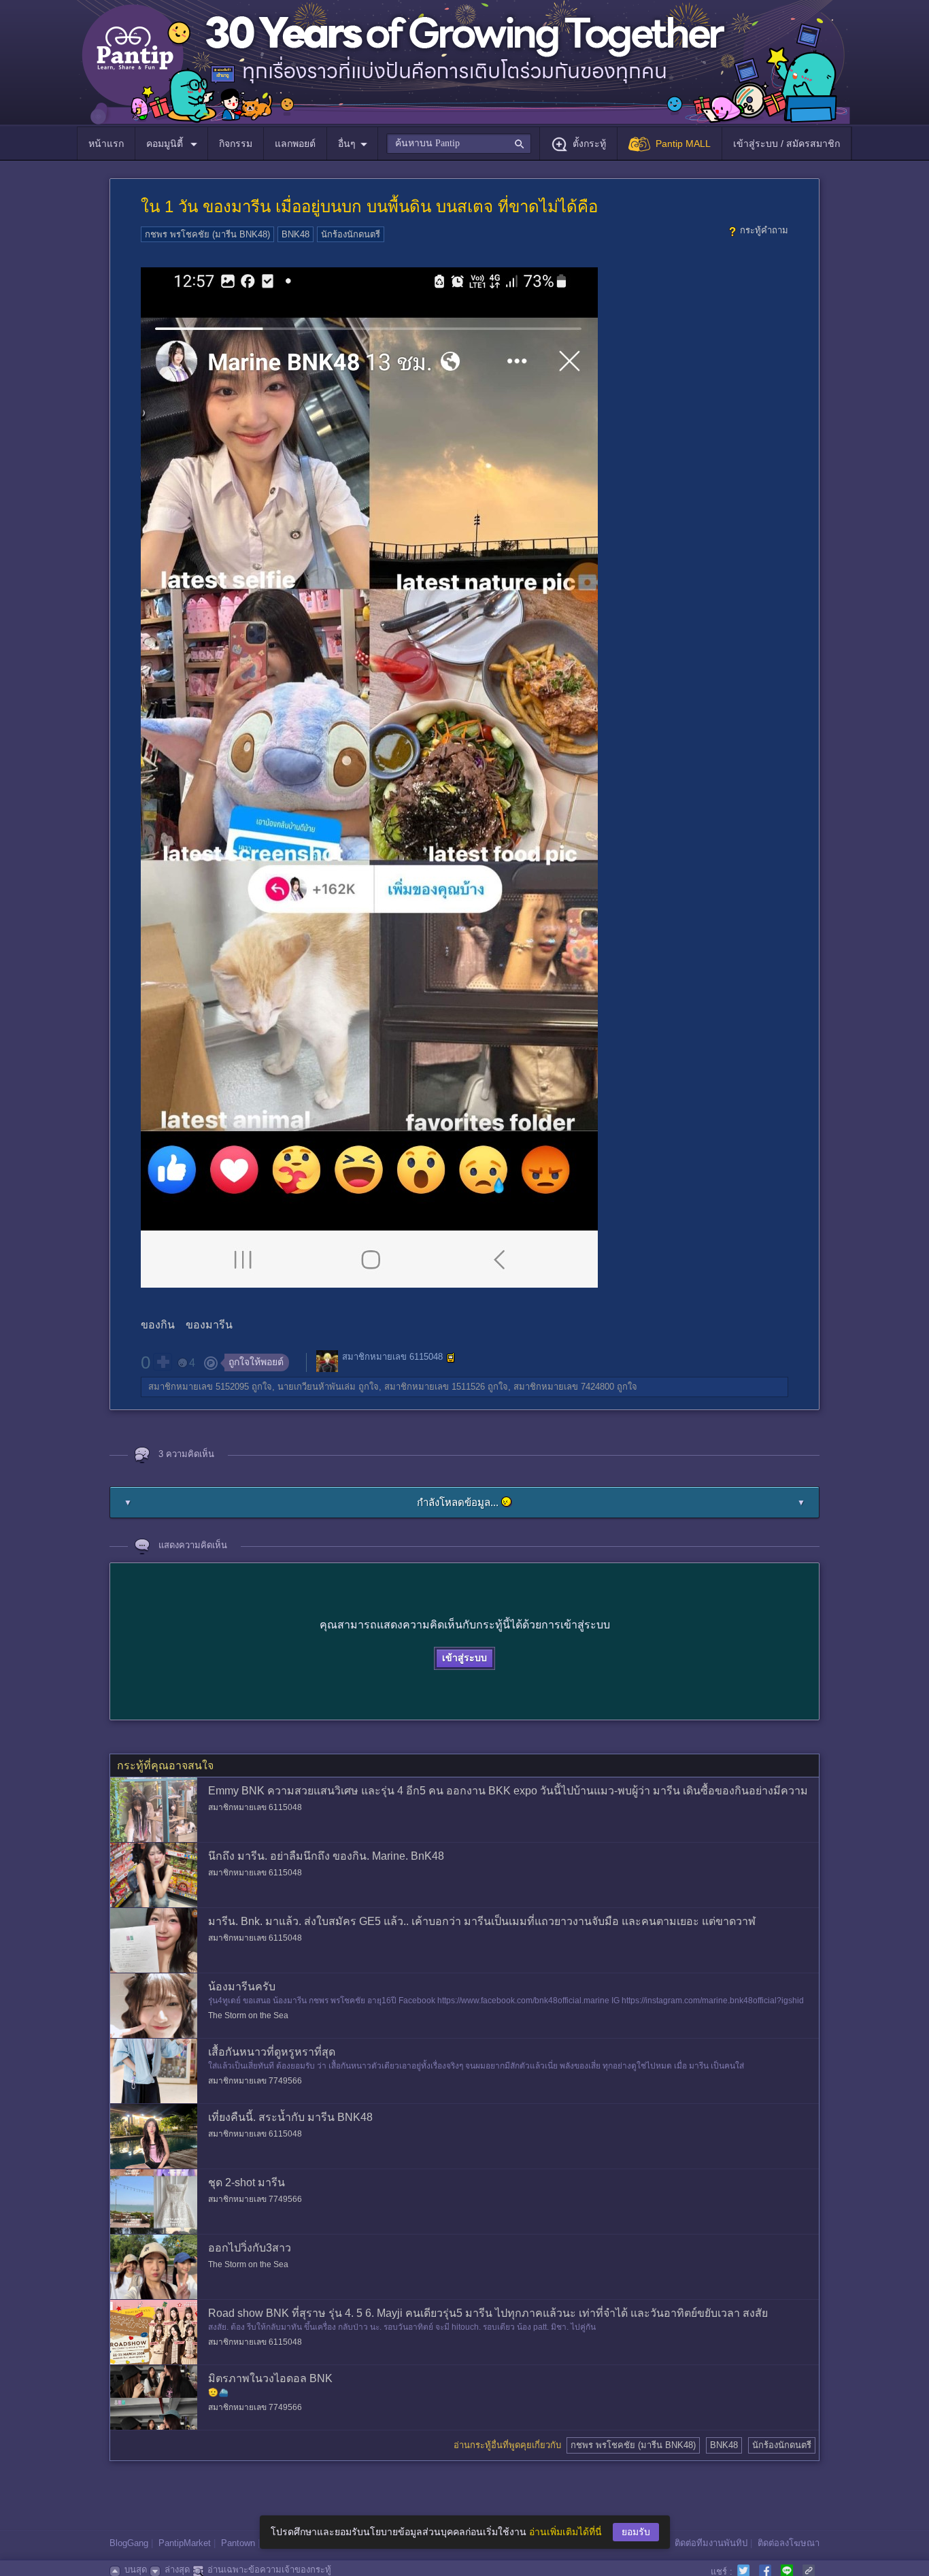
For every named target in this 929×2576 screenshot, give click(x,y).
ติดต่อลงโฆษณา (789, 2543)
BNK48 (295, 234)
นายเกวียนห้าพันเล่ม (317, 1387)
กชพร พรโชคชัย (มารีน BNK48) (207, 234)
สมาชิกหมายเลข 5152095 (199, 1387)
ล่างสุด (177, 2570)
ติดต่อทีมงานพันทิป (711, 2543)
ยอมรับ (636, 2532)
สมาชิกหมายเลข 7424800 (564, 1387)
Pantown (238, 2543)
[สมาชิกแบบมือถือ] (451, 1358)
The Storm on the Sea (248, 2015)
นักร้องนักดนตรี (351, 234)
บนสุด (136, 2570)
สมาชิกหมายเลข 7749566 (255, 2081)
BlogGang (129, 2543)
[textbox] (459, 144)
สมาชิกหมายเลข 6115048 (392, 1357)
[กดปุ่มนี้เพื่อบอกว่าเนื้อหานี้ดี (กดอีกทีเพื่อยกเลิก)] (163, 1362)
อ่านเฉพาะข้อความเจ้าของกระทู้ (269, 2570)
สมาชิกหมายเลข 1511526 (435, 1387)
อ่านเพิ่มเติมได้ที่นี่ (565, 2532)
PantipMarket (185, 2543)
